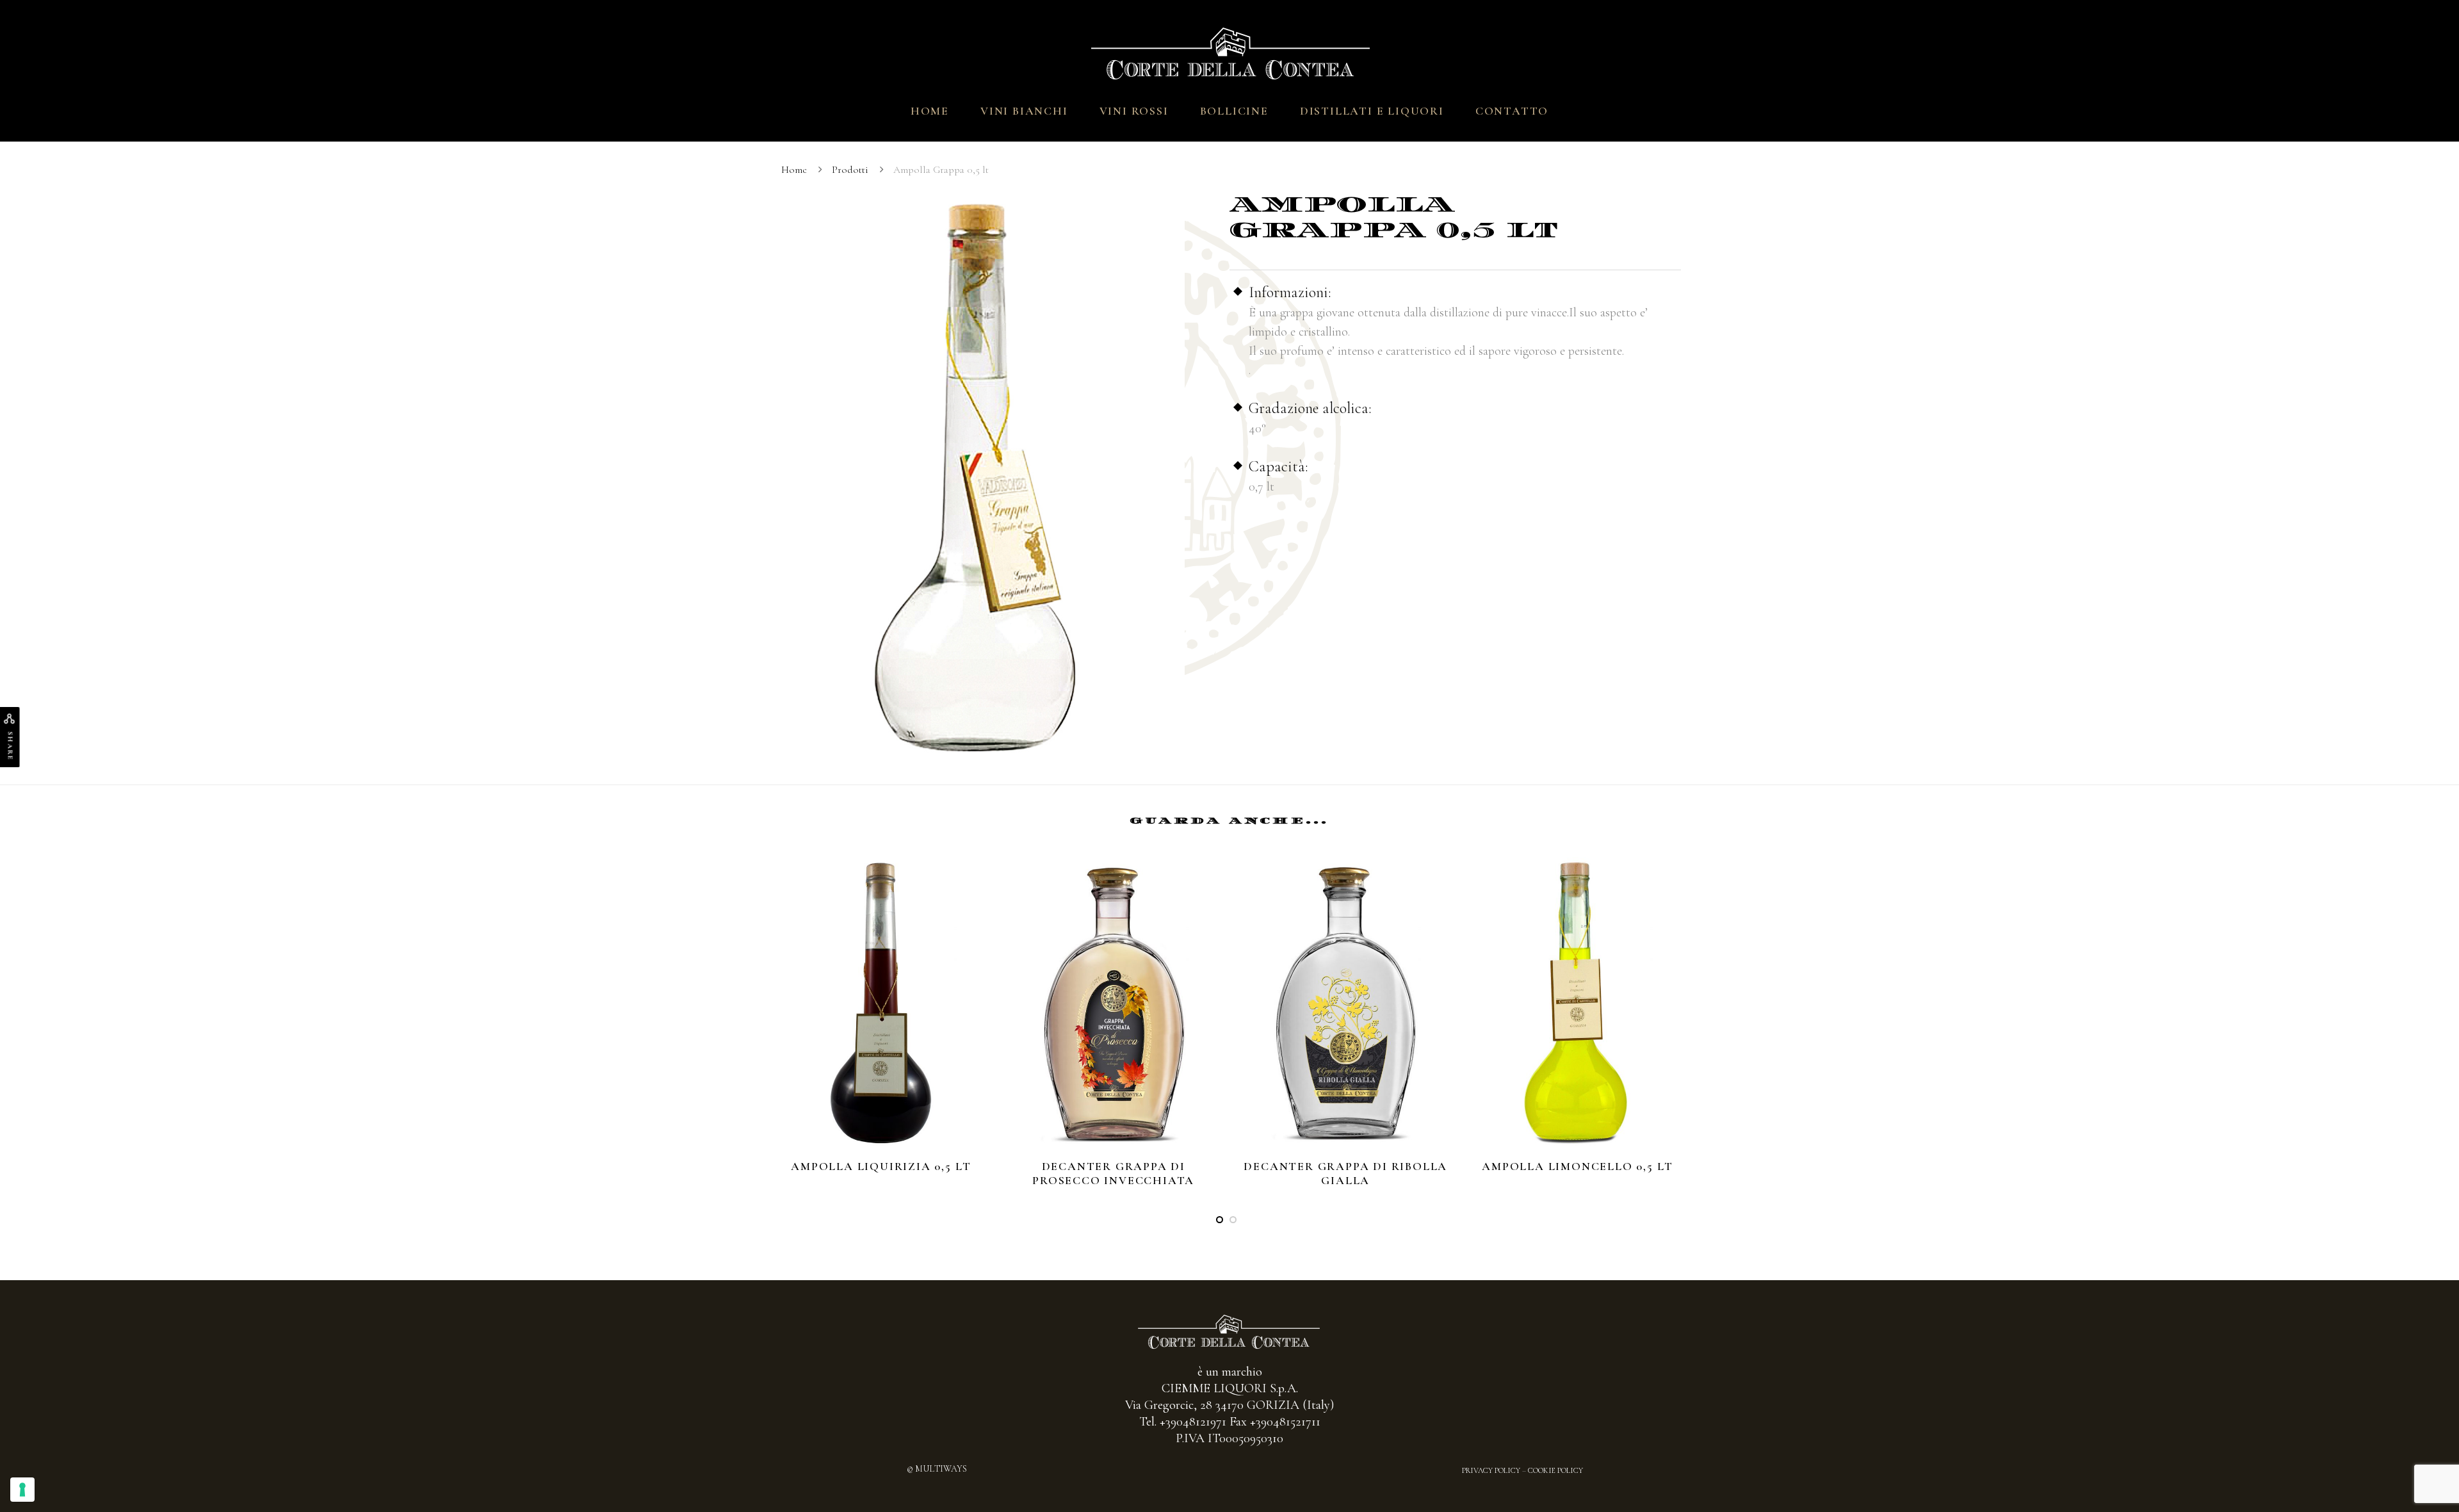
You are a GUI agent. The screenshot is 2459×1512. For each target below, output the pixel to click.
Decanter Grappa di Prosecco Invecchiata (1113, 1173)
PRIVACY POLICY (1491, 1470)
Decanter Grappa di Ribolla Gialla (1345, 1173)
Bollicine (1234, 111)
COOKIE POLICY (1555, 1470)
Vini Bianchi (1024, 111)
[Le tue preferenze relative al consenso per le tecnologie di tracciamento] (22, 1490)
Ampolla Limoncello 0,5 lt (1578, 1166)
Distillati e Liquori (1372, 111)
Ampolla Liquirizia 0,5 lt (881, 1166)
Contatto (1512, 111)
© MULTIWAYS (937, 1469)
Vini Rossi (1134, 111)
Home (930, 111)
